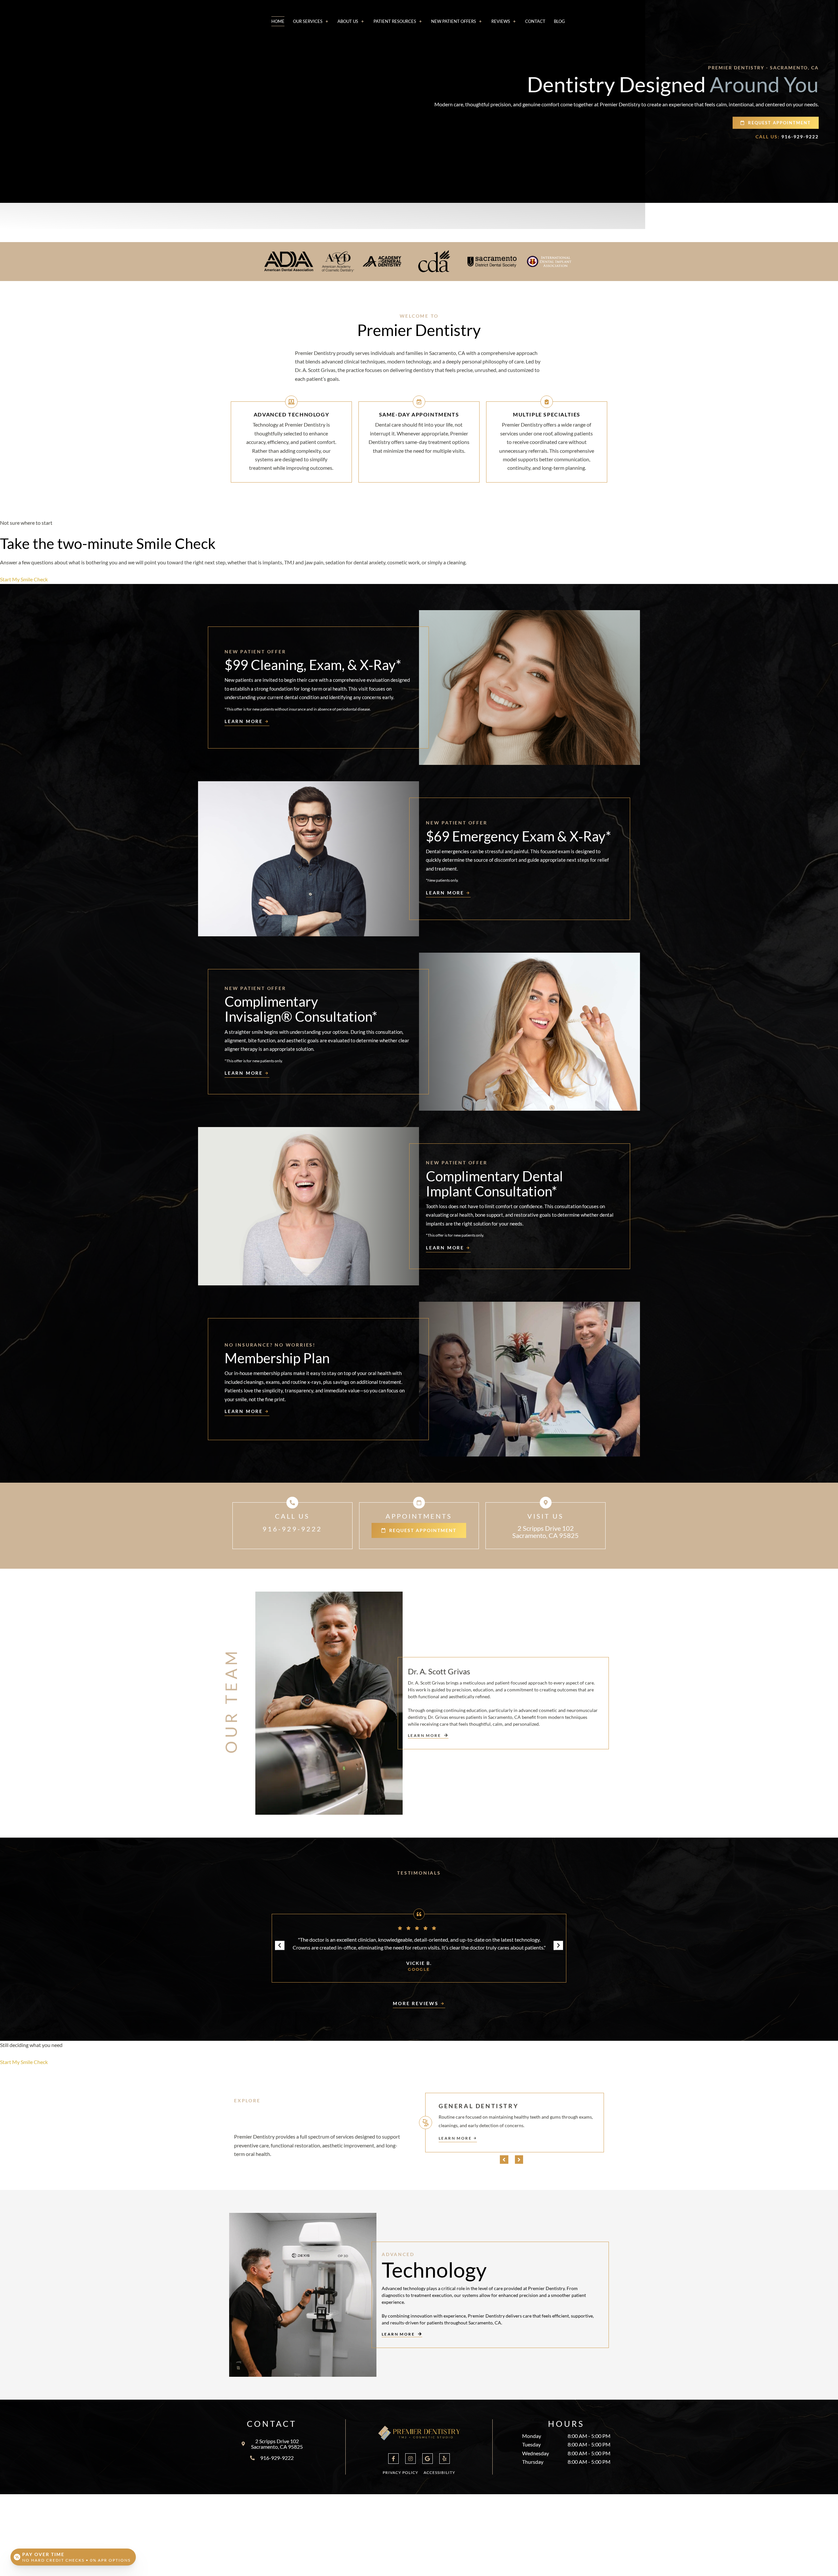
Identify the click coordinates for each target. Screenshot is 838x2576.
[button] (280, 1945)
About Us (348, 21)
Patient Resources (395, 21)
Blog (559, 21)
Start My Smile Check (24, 579)
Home (278, 21)
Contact (535, 21)
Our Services (308, 21)
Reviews (501, 21)
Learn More (456, 2138)
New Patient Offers (454, 21)
